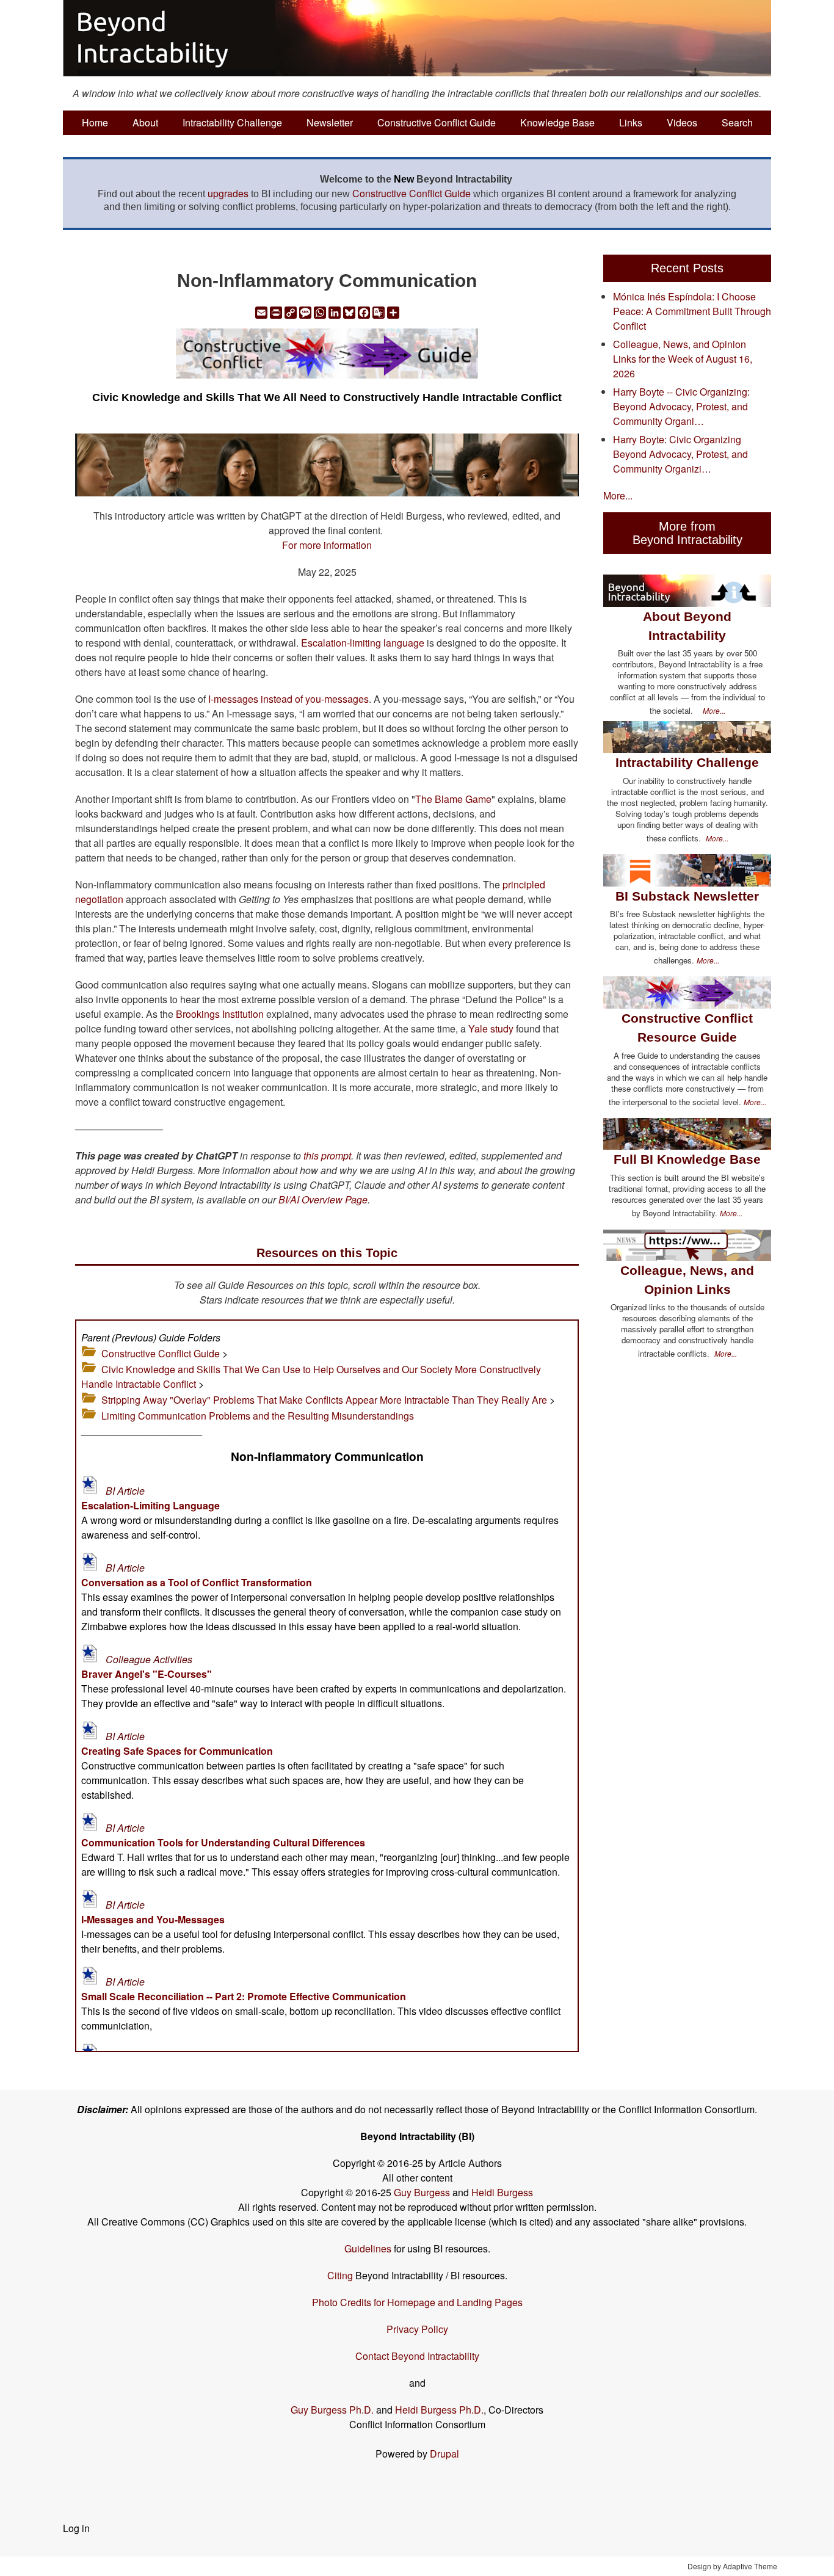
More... (618, 495)
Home (95, 122)
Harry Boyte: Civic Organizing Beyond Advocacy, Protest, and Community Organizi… (680, 454)
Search (737, 122)
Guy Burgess (423, 2192)
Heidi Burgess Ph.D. (439, 2410)
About (145, 122)
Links (631, 122)
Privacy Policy (417, 2329)
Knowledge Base (557, 122)
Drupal (444, 2454)
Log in (76, 2528)
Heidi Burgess (502, 2192)
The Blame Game (453, 799)
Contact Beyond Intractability (417, 2356)
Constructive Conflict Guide (437, 122)
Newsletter (330, 122)
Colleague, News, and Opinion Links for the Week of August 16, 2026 (683, 359)
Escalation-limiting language (363, 643)
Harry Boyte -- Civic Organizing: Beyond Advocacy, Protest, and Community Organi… (681, 406)
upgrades (228, 193)
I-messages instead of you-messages (288, 699)
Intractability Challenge (232, 122)
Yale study (491, 1029)
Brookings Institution (220, 1014)
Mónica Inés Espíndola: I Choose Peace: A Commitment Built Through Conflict (692, 311)
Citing (340, 2275)
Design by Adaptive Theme (732, 2566)
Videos (682, 122)
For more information (327, 545)
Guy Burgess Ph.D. (332, 2410)
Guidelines (368, 2248)
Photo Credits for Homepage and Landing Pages (417, 2302)
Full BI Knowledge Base (687, 1159)
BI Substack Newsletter (687, 896)
